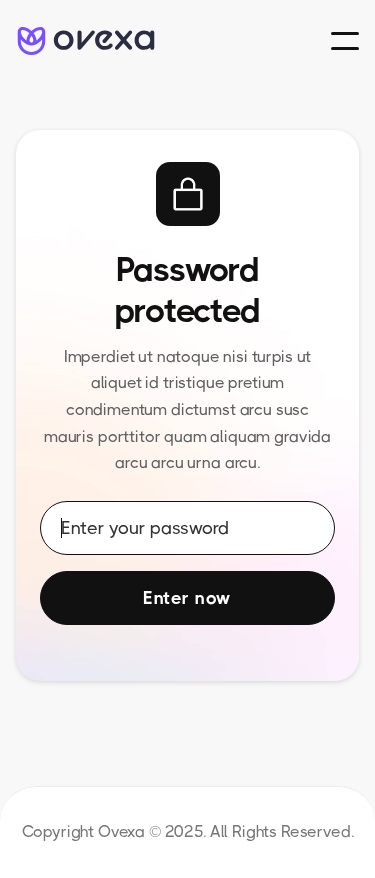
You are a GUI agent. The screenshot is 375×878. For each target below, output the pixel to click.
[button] (345, 41)
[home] (86, 41)
